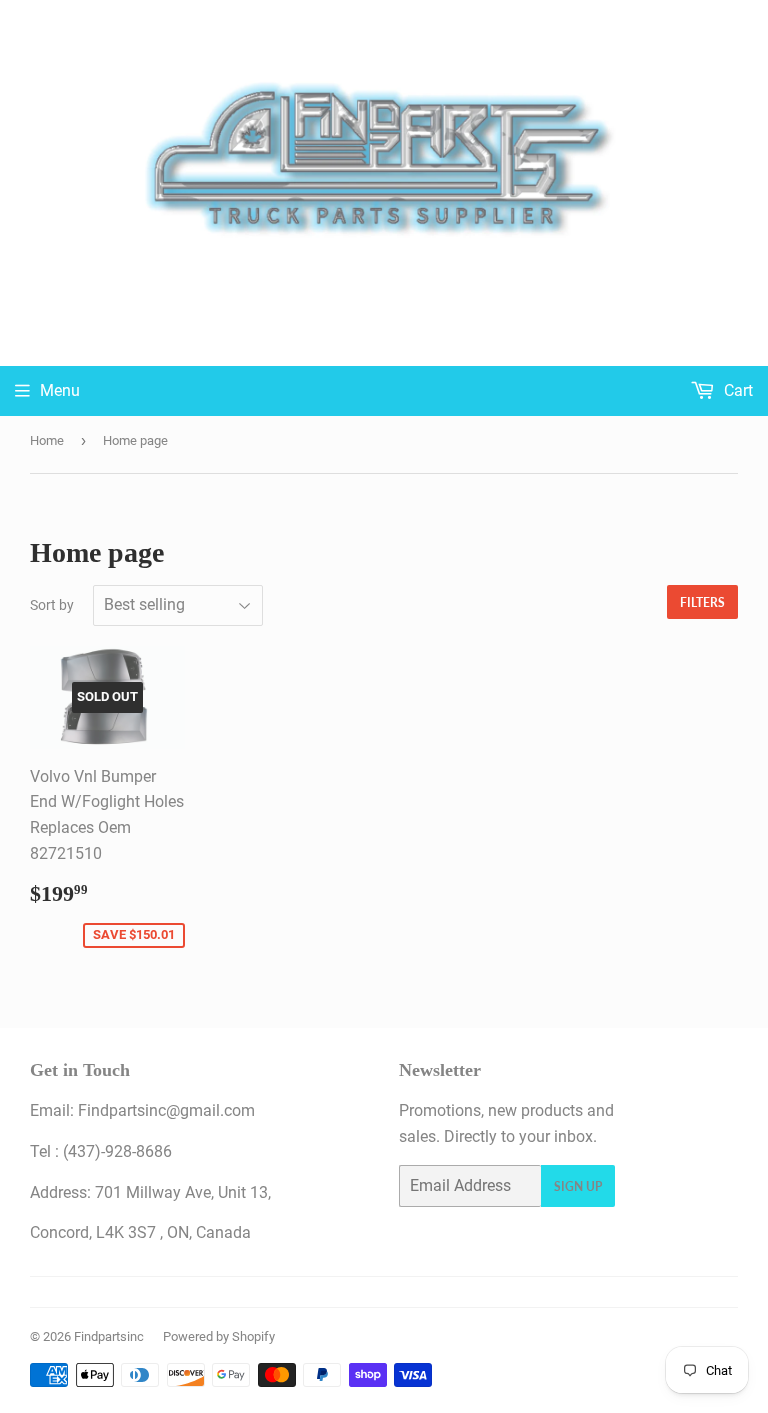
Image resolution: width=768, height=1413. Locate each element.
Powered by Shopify (219, 1336)
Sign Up (578, 1186)
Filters (702, 602)
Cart (736, 390)
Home (47, 440)
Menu (60, 390)
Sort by (52, 605)
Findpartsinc (109, 1336)
